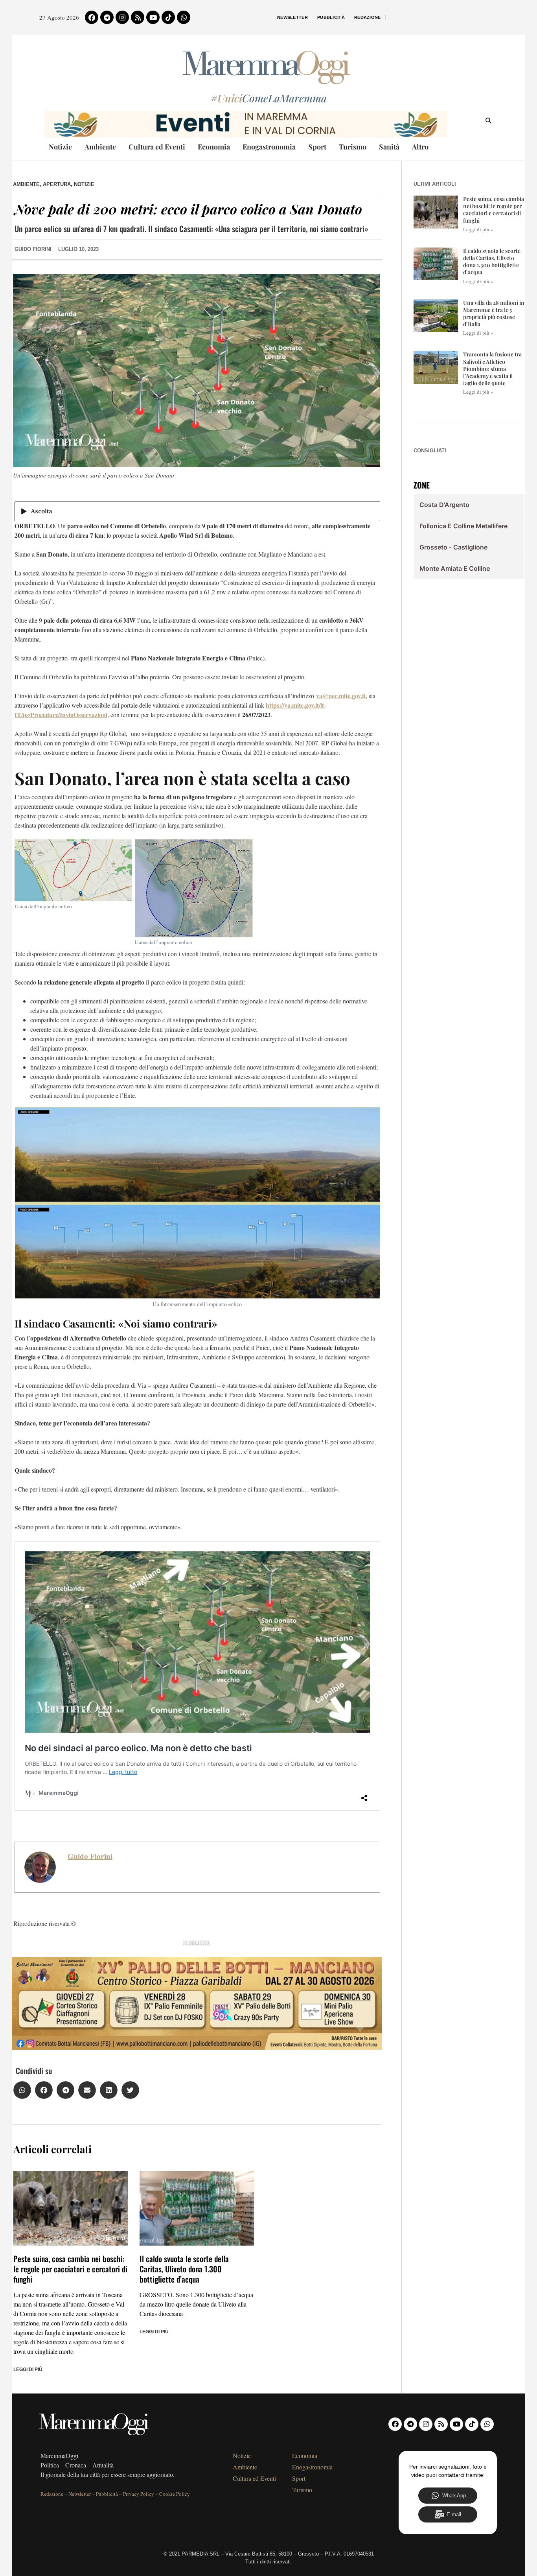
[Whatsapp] (184, 17)
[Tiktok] (168, 17)
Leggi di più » (478, 229)
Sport (317, 147)
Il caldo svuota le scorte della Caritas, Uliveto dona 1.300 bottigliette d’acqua (184, 2269)
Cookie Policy (175, 2494)
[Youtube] (153, 17)
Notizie (60, 147)
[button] (22, 2090)
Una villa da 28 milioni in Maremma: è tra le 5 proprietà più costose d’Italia (494, 313)
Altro (420, 147)
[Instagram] (122, 17)
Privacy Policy (139, 2494)
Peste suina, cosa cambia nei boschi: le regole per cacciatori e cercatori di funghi (70, 2269)
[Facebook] (92, 17)
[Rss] (138, 17)
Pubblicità (331, 17)
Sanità (389, 147)
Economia (214, 147)
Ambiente (100, 147)
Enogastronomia (269, 147)
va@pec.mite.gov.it (341, 696)
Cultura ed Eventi (157, 147)
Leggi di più (28, 2369)
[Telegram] (107, 17)
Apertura (57, 184)
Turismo (353, 147)
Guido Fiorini (90, 1856)
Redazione (368, 17)
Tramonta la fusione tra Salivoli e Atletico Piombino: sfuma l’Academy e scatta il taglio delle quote (492, 369)
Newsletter (292, 17)
